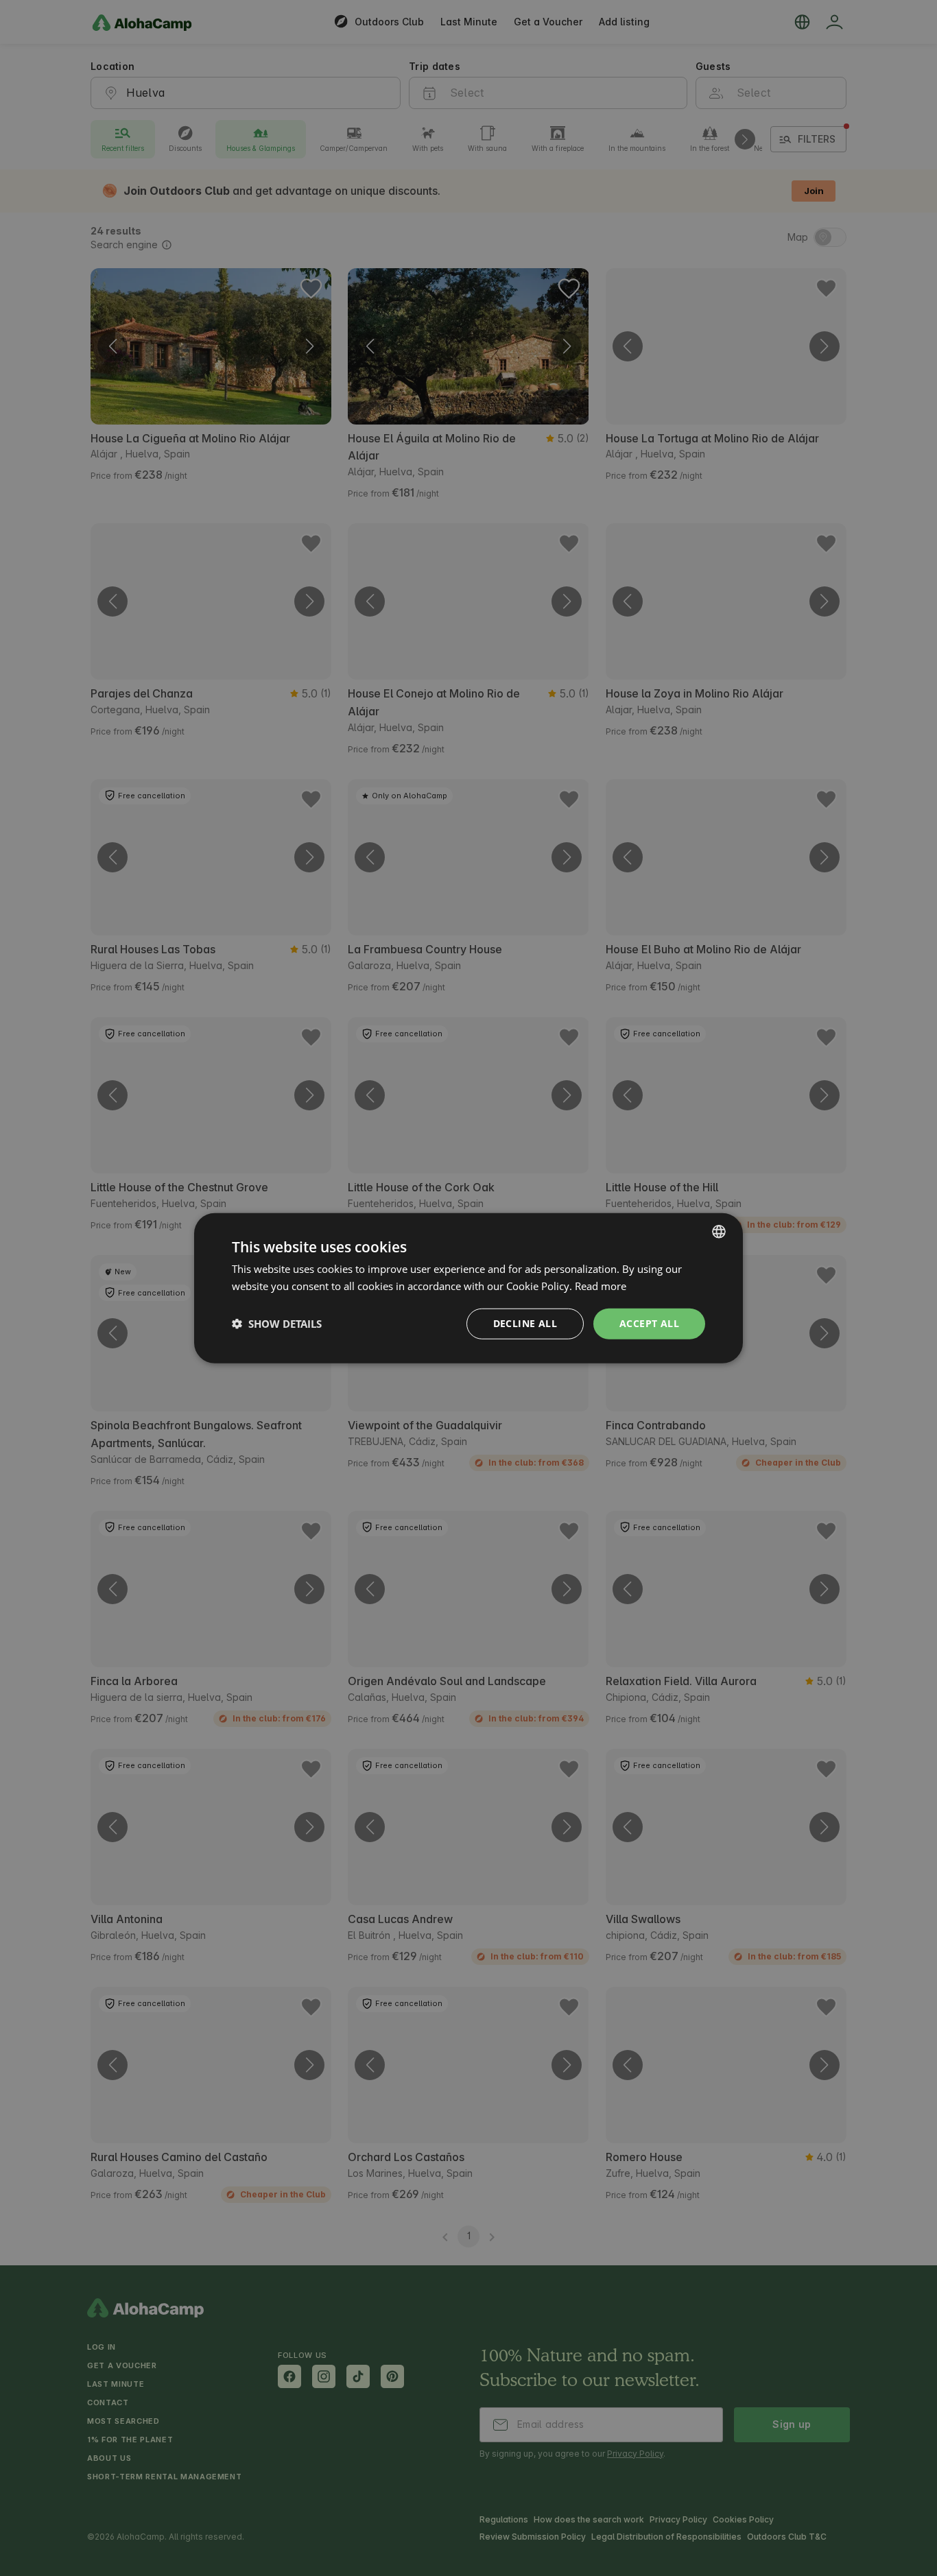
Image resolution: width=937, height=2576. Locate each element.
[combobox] (719, 1232)
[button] (277, 1324)
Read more (601, 1286)
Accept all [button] (649, 1323)
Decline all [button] (525, 1323)
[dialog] (468, 1288)
